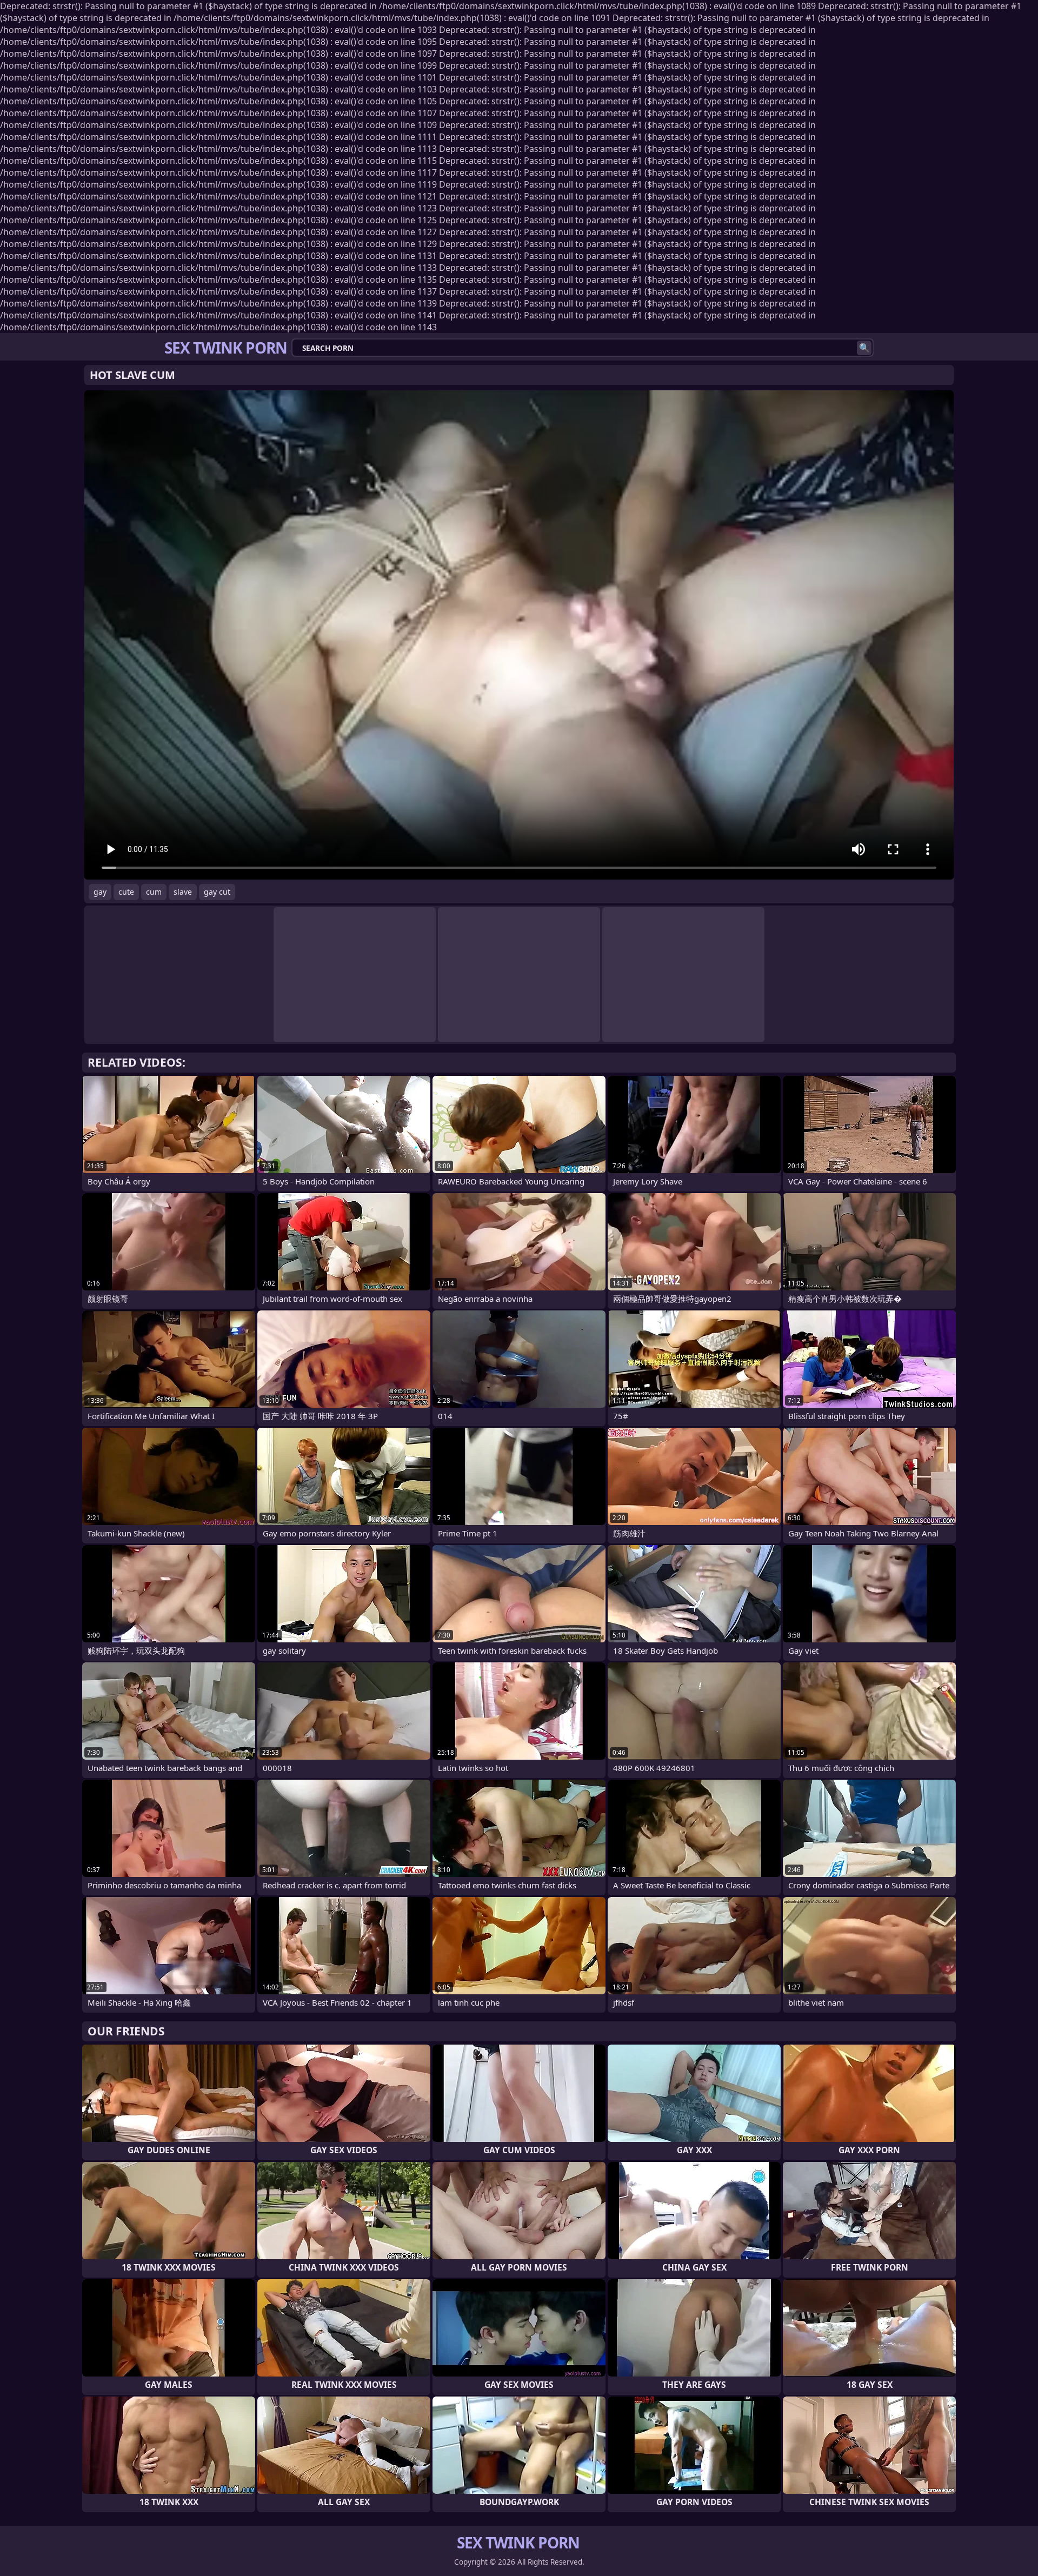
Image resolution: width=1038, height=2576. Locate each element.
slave (183, 892)
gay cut (217, 892)
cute (126, 892)
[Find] (864, 348)
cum (154, 892)
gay (100, 892)
